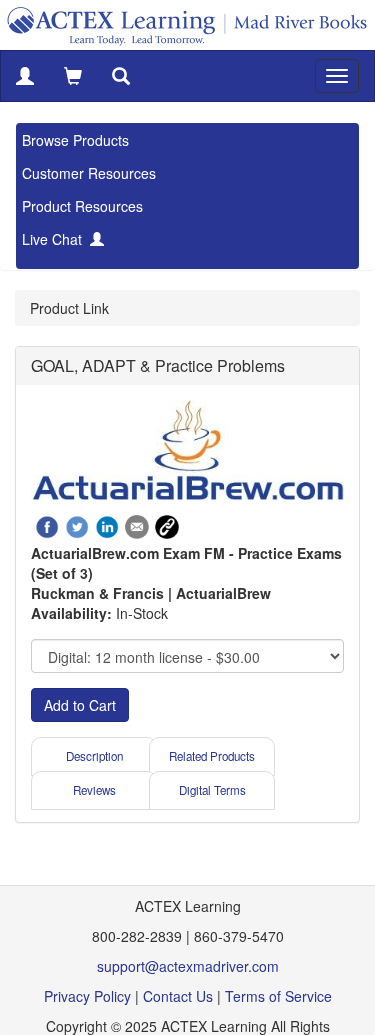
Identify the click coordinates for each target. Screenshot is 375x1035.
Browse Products (75, 140)
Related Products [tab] (212, 756)
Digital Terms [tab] (212, 790)
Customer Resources (89, 173)
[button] (25, 76)
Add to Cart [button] (80, 705)
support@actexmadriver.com (188, 966)
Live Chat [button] (56, 239)
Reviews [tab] (94, 790)
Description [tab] (94, 756)
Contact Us (178, 996)
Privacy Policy (87, 996)
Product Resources (82, 206)
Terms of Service (278, 996)
